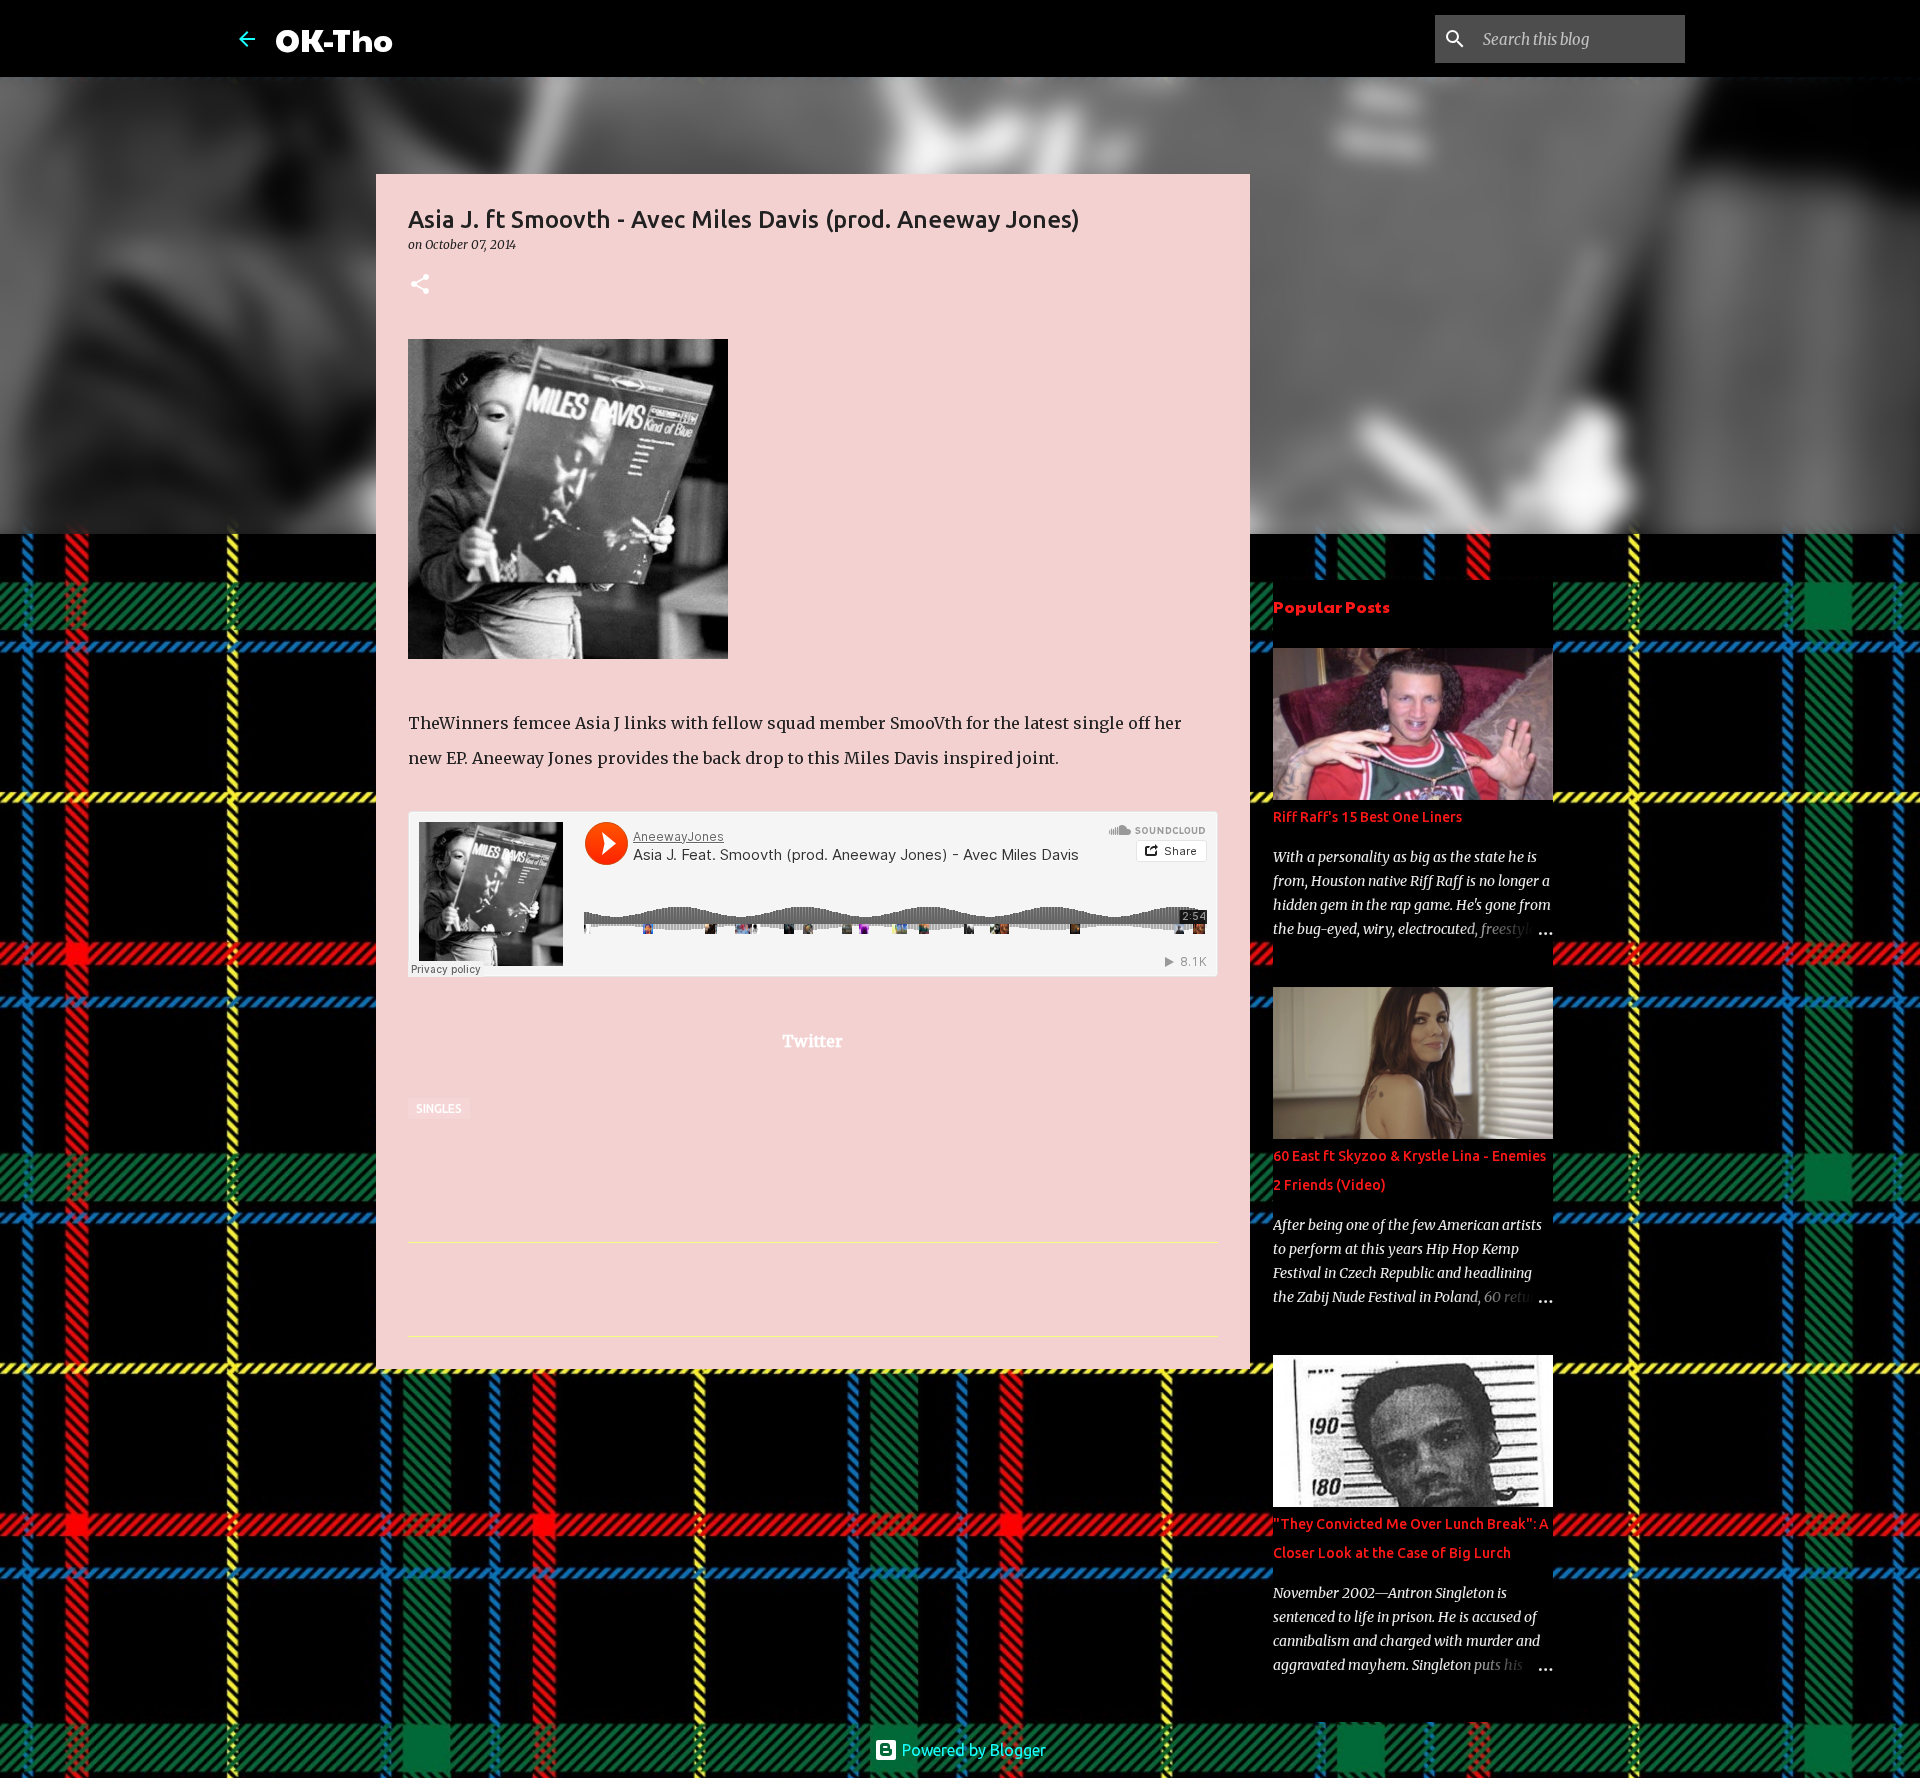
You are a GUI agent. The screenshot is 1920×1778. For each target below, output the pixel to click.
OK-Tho (334, 38)
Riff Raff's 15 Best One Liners (1367, 817)
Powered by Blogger (972, 1750)
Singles (439, 1108)
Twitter (812, 1041)
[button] (420, 285)
